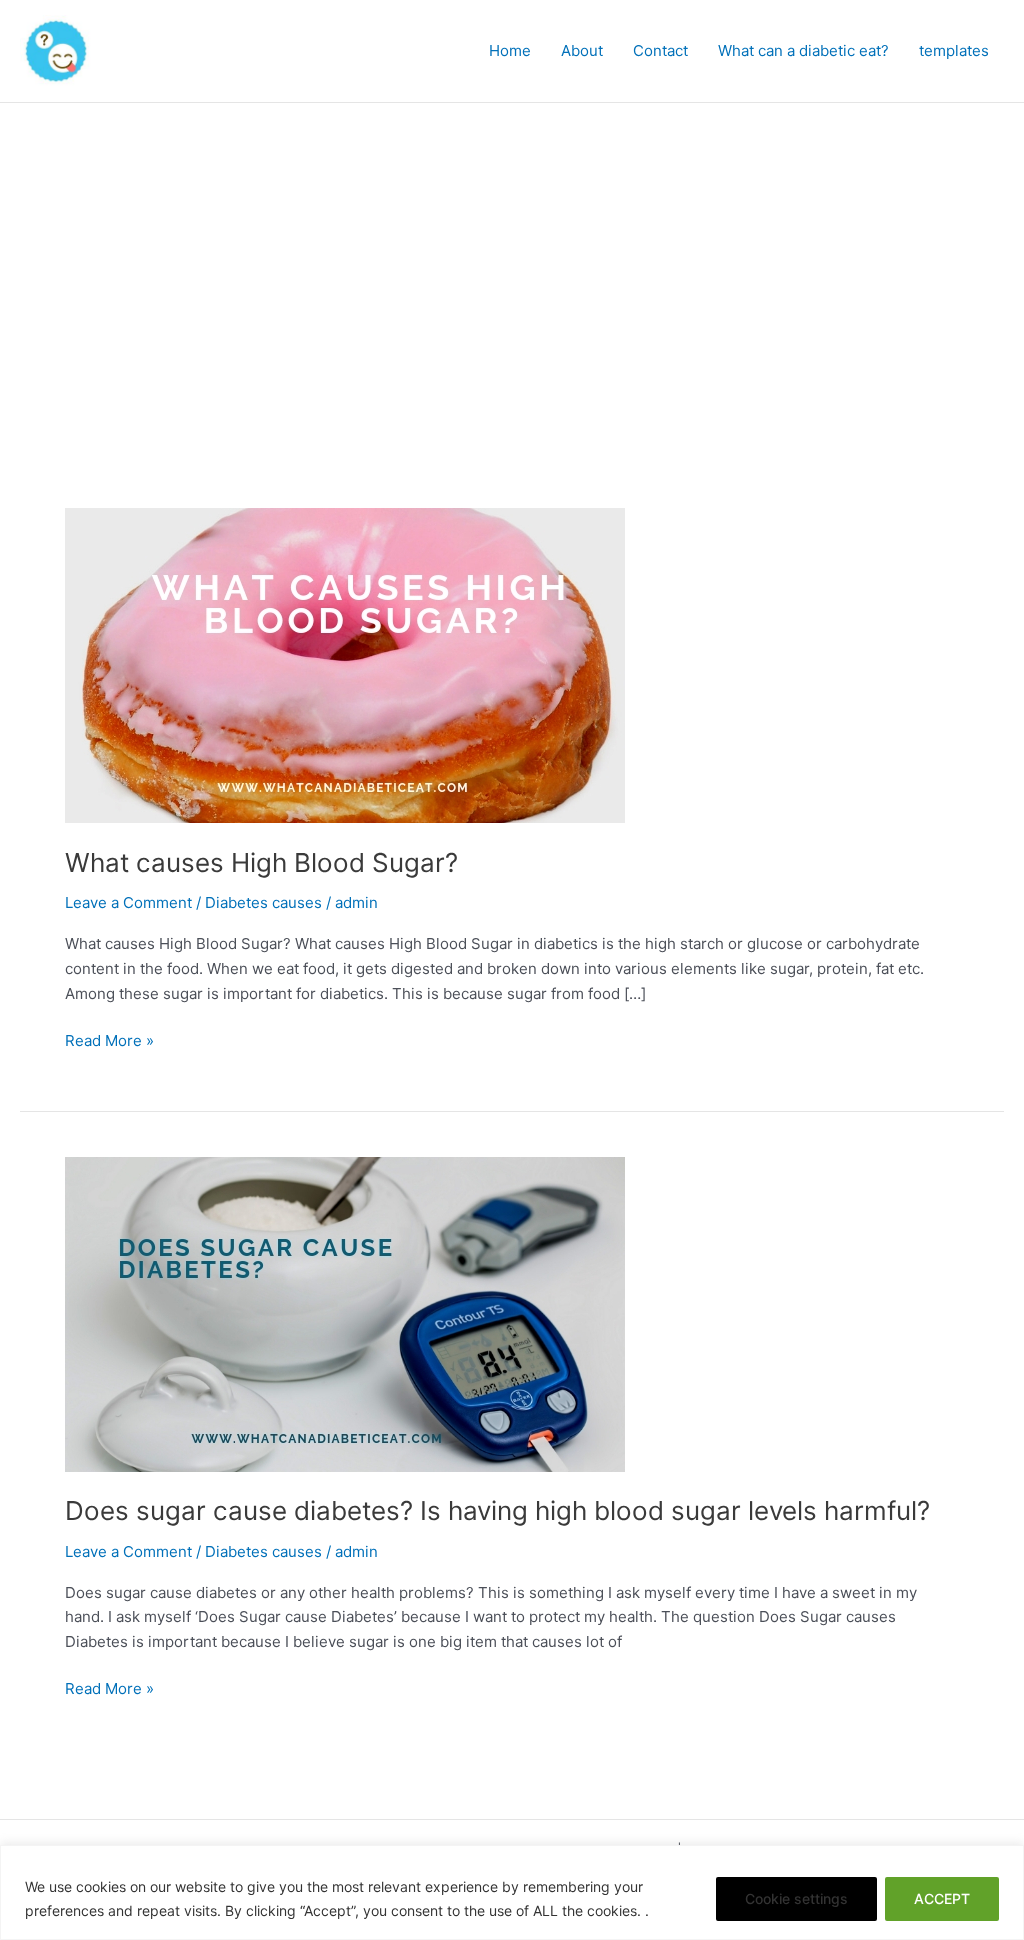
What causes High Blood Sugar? (261, 862)
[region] (512, 1892)
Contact (660, 50)
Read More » (109, 1039)
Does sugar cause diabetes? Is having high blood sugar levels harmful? (497, 1510)
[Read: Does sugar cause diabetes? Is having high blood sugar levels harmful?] (345, 1312)
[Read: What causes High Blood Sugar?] (345, 664)
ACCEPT (942, 1898)
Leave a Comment (128, 902)
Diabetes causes (263, 902)
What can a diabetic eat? (803, 50)
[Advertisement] (512, 253)
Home (510, 50)
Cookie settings (796, 1898)
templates (954, 50)
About (582, 50)
